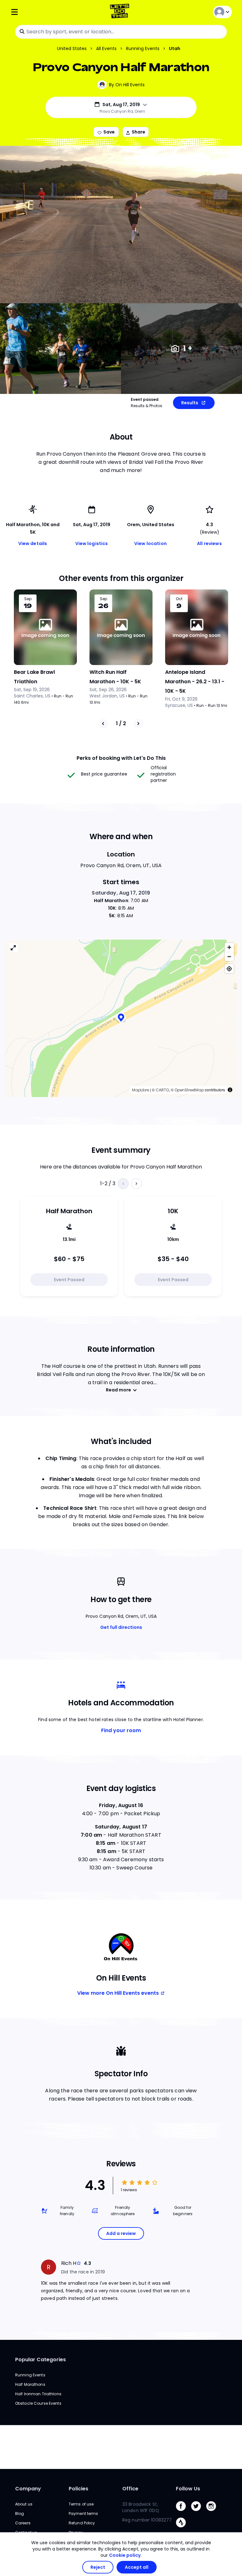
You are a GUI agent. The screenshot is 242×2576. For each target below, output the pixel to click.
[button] (121, 1018)
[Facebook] (183, 2513)
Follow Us (188, 2489)
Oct (179, 599)
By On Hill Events (127, 85)
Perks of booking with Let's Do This (121, 758)
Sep (28, 599)
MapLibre (141, 1090)
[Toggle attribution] (230, 1090)
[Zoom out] (229, 956)
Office (130, 2489)
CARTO (162, 1090)
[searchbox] (121, 32)
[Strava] (183, 2529)
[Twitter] (199, 2513)
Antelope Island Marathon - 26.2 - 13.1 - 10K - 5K (195, 682)
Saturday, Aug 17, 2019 (121, 893)
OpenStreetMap (189, 1090)
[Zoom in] (229, 947)
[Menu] (47, 12)
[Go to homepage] (121, 12)
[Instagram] (214, 2513)
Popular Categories (40, 2360)
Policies (78, 2489)
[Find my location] (229, 969)
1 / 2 (121, 723)
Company (28, 2489)
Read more (118, 1390)
